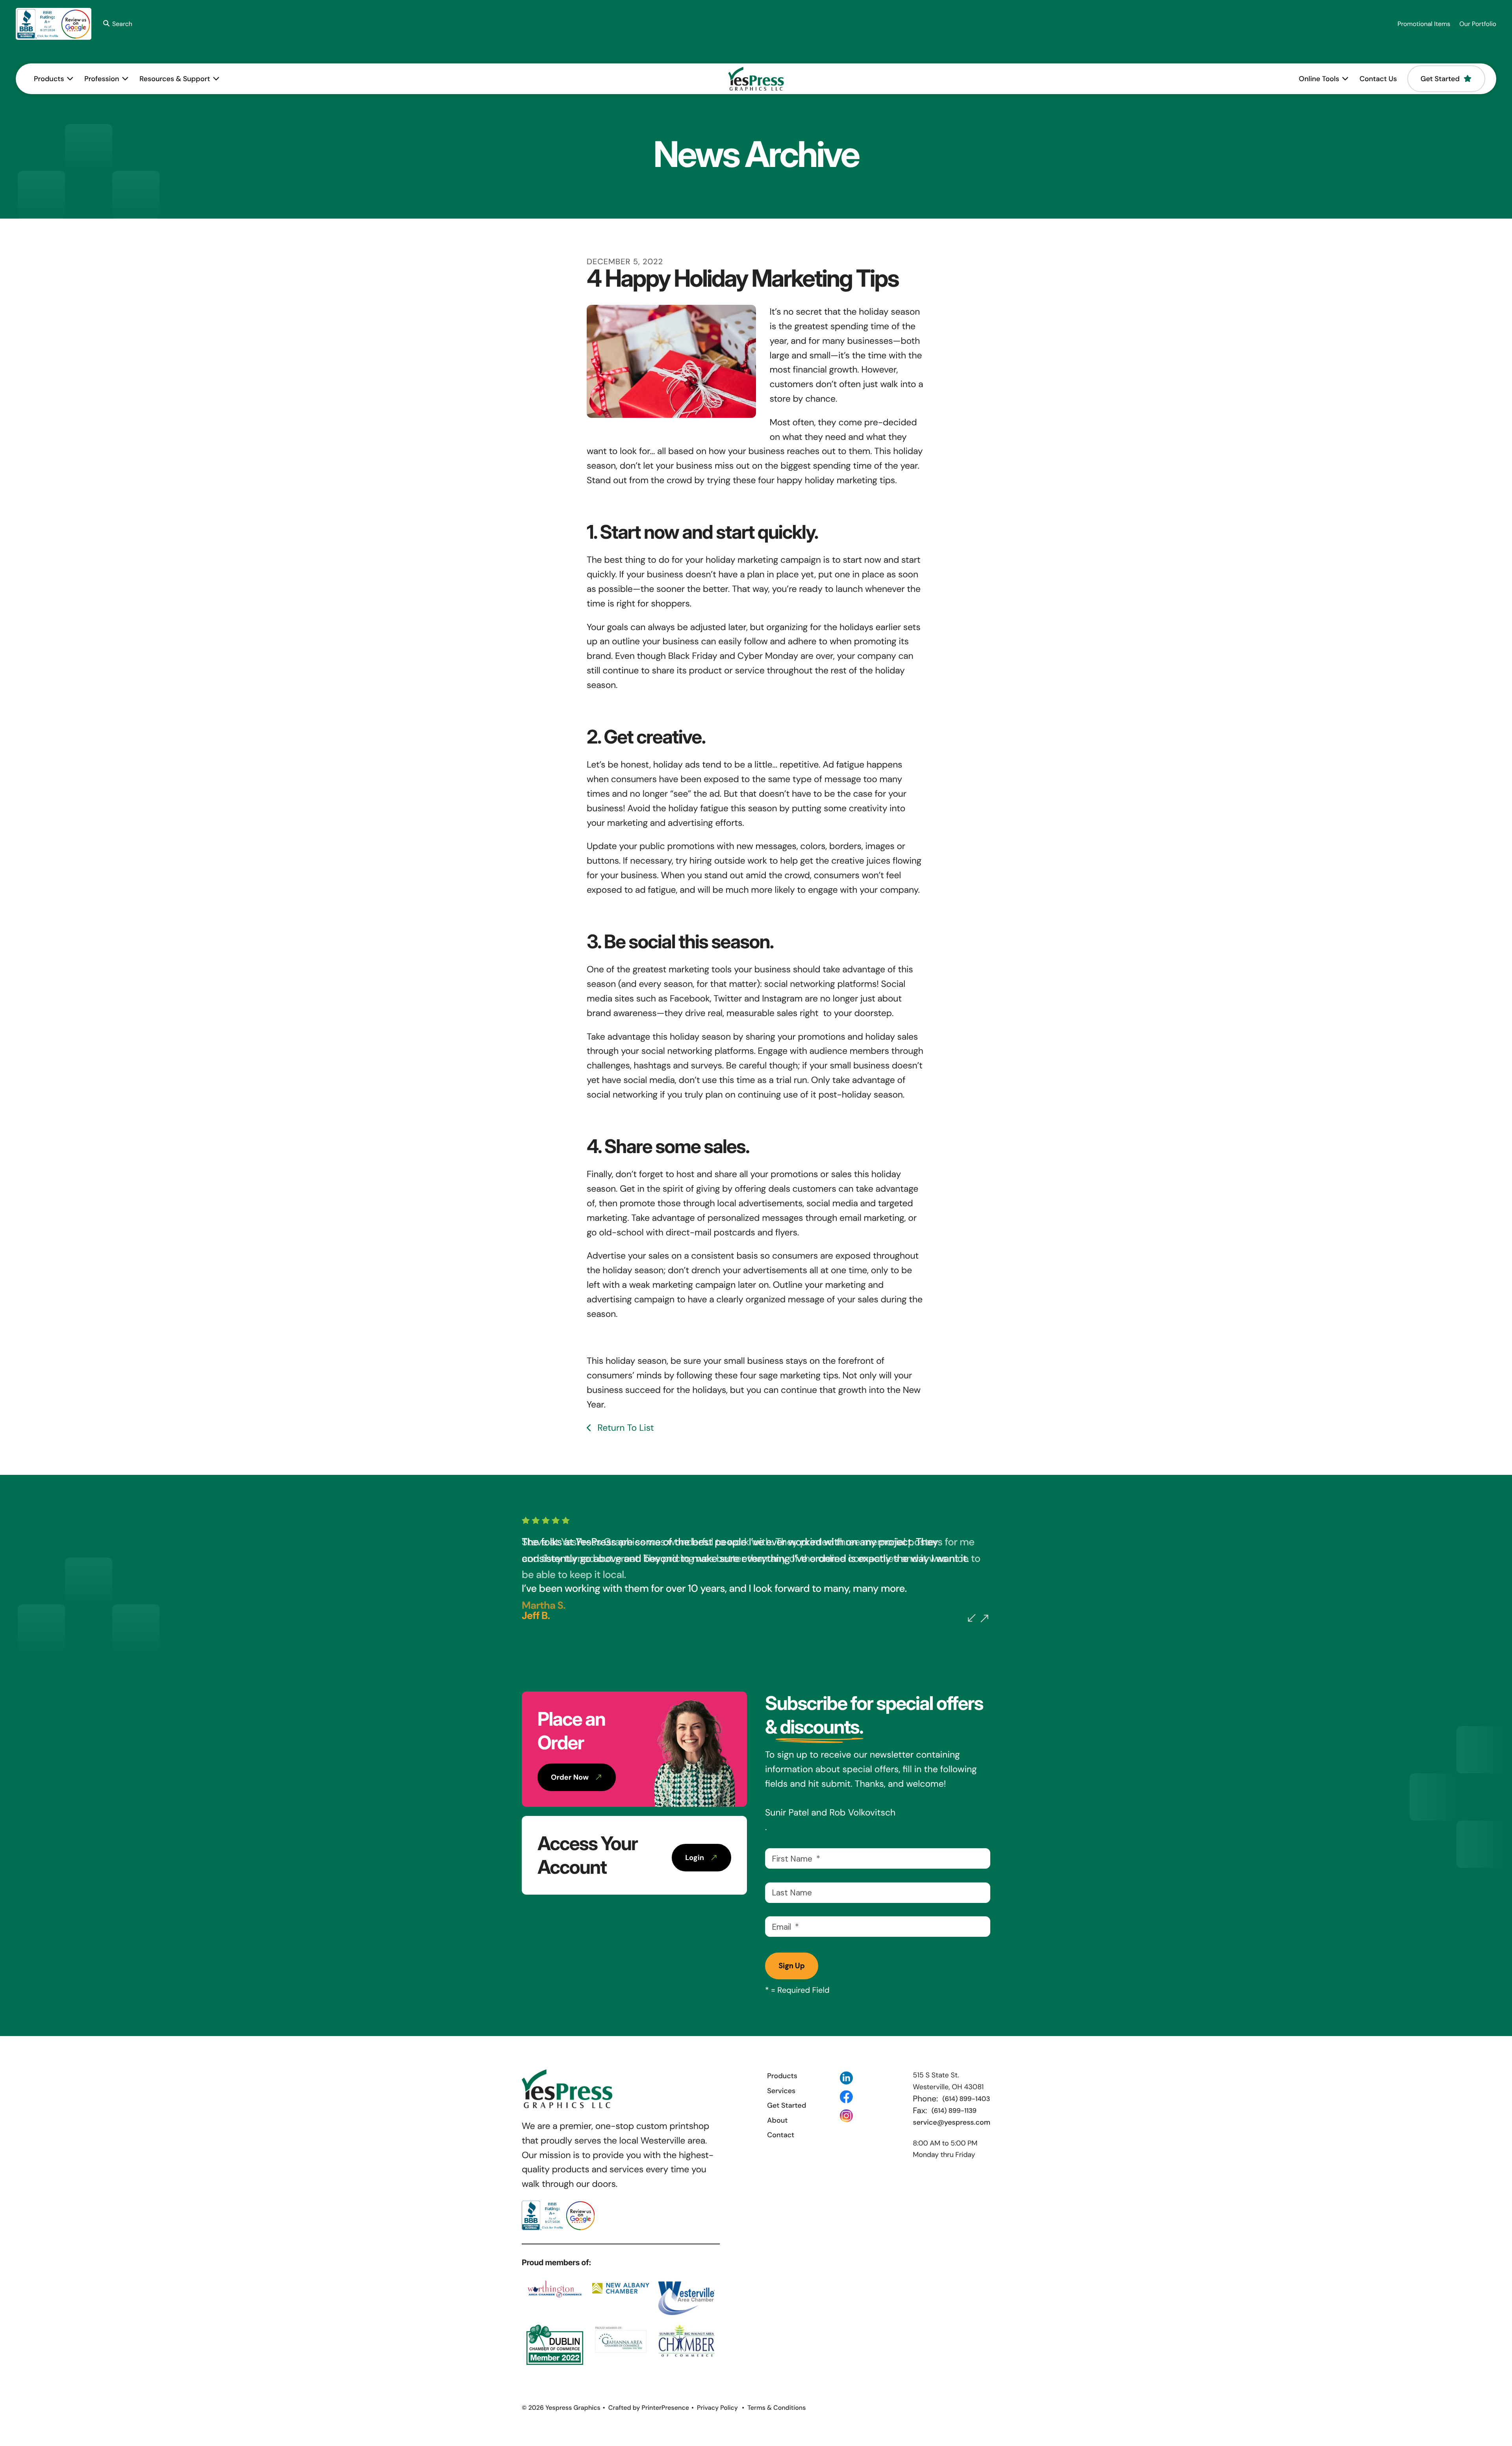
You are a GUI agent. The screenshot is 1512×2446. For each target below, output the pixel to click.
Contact (781, 2135)
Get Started (1440, 79)
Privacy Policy (717, 2408)
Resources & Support (175, 79)
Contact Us (1378, 79)
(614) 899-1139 (954, 2111)
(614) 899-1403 (966, 2099)
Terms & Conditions (776, 2408)
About (777, 2120)
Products (49, 79)
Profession (102, 79)
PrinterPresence (665, 2408)
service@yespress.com (951, 2122)
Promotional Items (1424, 24)
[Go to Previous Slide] (972, 1618)
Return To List (624, 1428)
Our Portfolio (1478, 24)
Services (781, 2091)
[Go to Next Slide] (984, 1619)
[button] (116, 24)
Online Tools (1319, 79)
